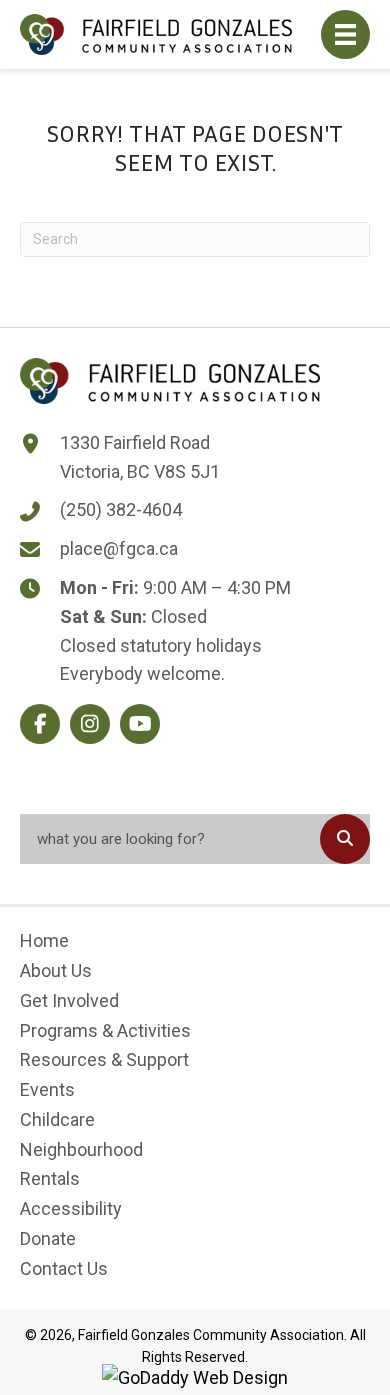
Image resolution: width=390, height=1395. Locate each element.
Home (44, 940)
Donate (48, 1238)
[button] (40, 724)
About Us (56, 970)
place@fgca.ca (119, 548)
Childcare (57, 1119)
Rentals (50, 1178)
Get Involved (69, 1000)
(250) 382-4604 (121, 509)
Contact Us (64, 1268)
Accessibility (71, 1208)
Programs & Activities (105, 1030)
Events (47, 1089)
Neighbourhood (81, 1149)
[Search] (345, 839)
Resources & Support (104, 1059)
